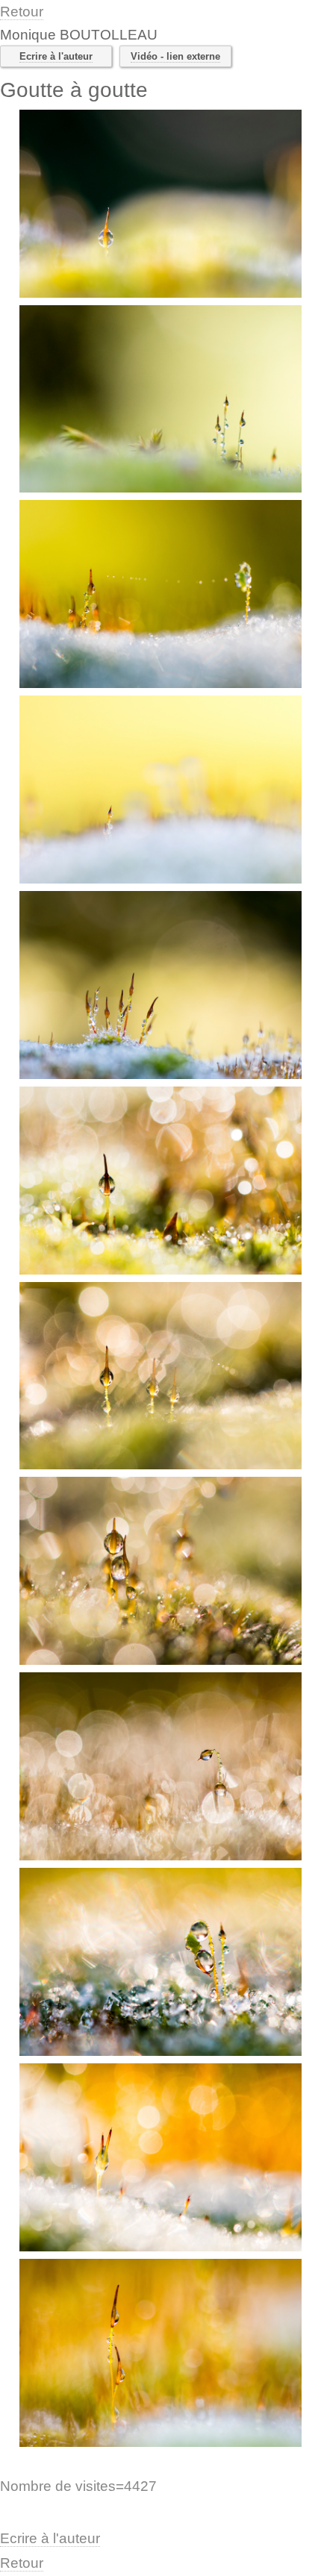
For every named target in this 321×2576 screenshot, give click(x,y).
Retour (22, 12)
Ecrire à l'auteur (56, 56)
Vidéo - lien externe (175, 56)
